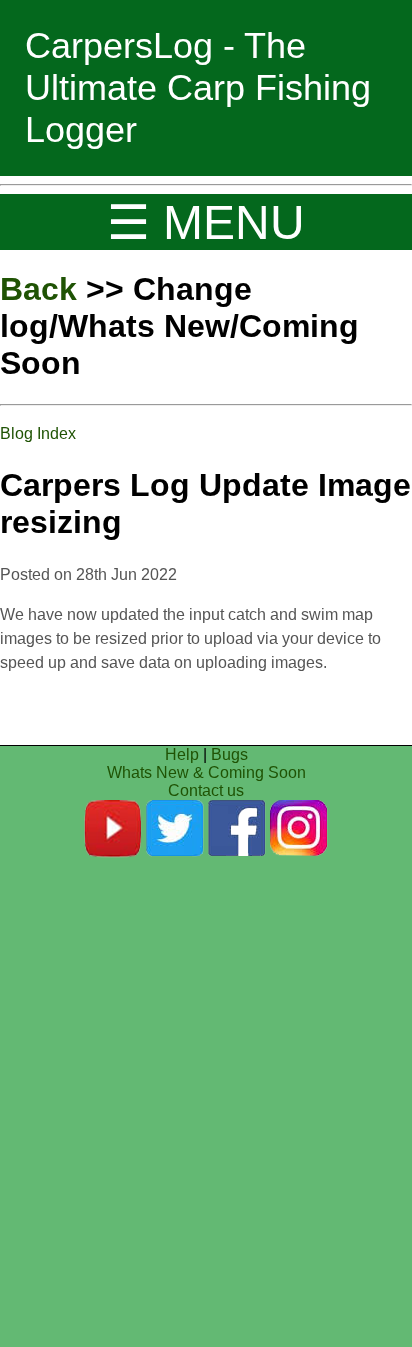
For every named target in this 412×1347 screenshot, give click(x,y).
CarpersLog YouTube (113, 829)
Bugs (229, 754)
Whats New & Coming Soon (206, 772)
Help (182, 754)
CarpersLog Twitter (175, 829)
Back (38, 289)
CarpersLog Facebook (237, 829)
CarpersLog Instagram (299, 829)
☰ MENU (206, 222)
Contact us (206, 790)
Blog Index (38, 433)
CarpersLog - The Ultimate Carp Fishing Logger (198, 87)
